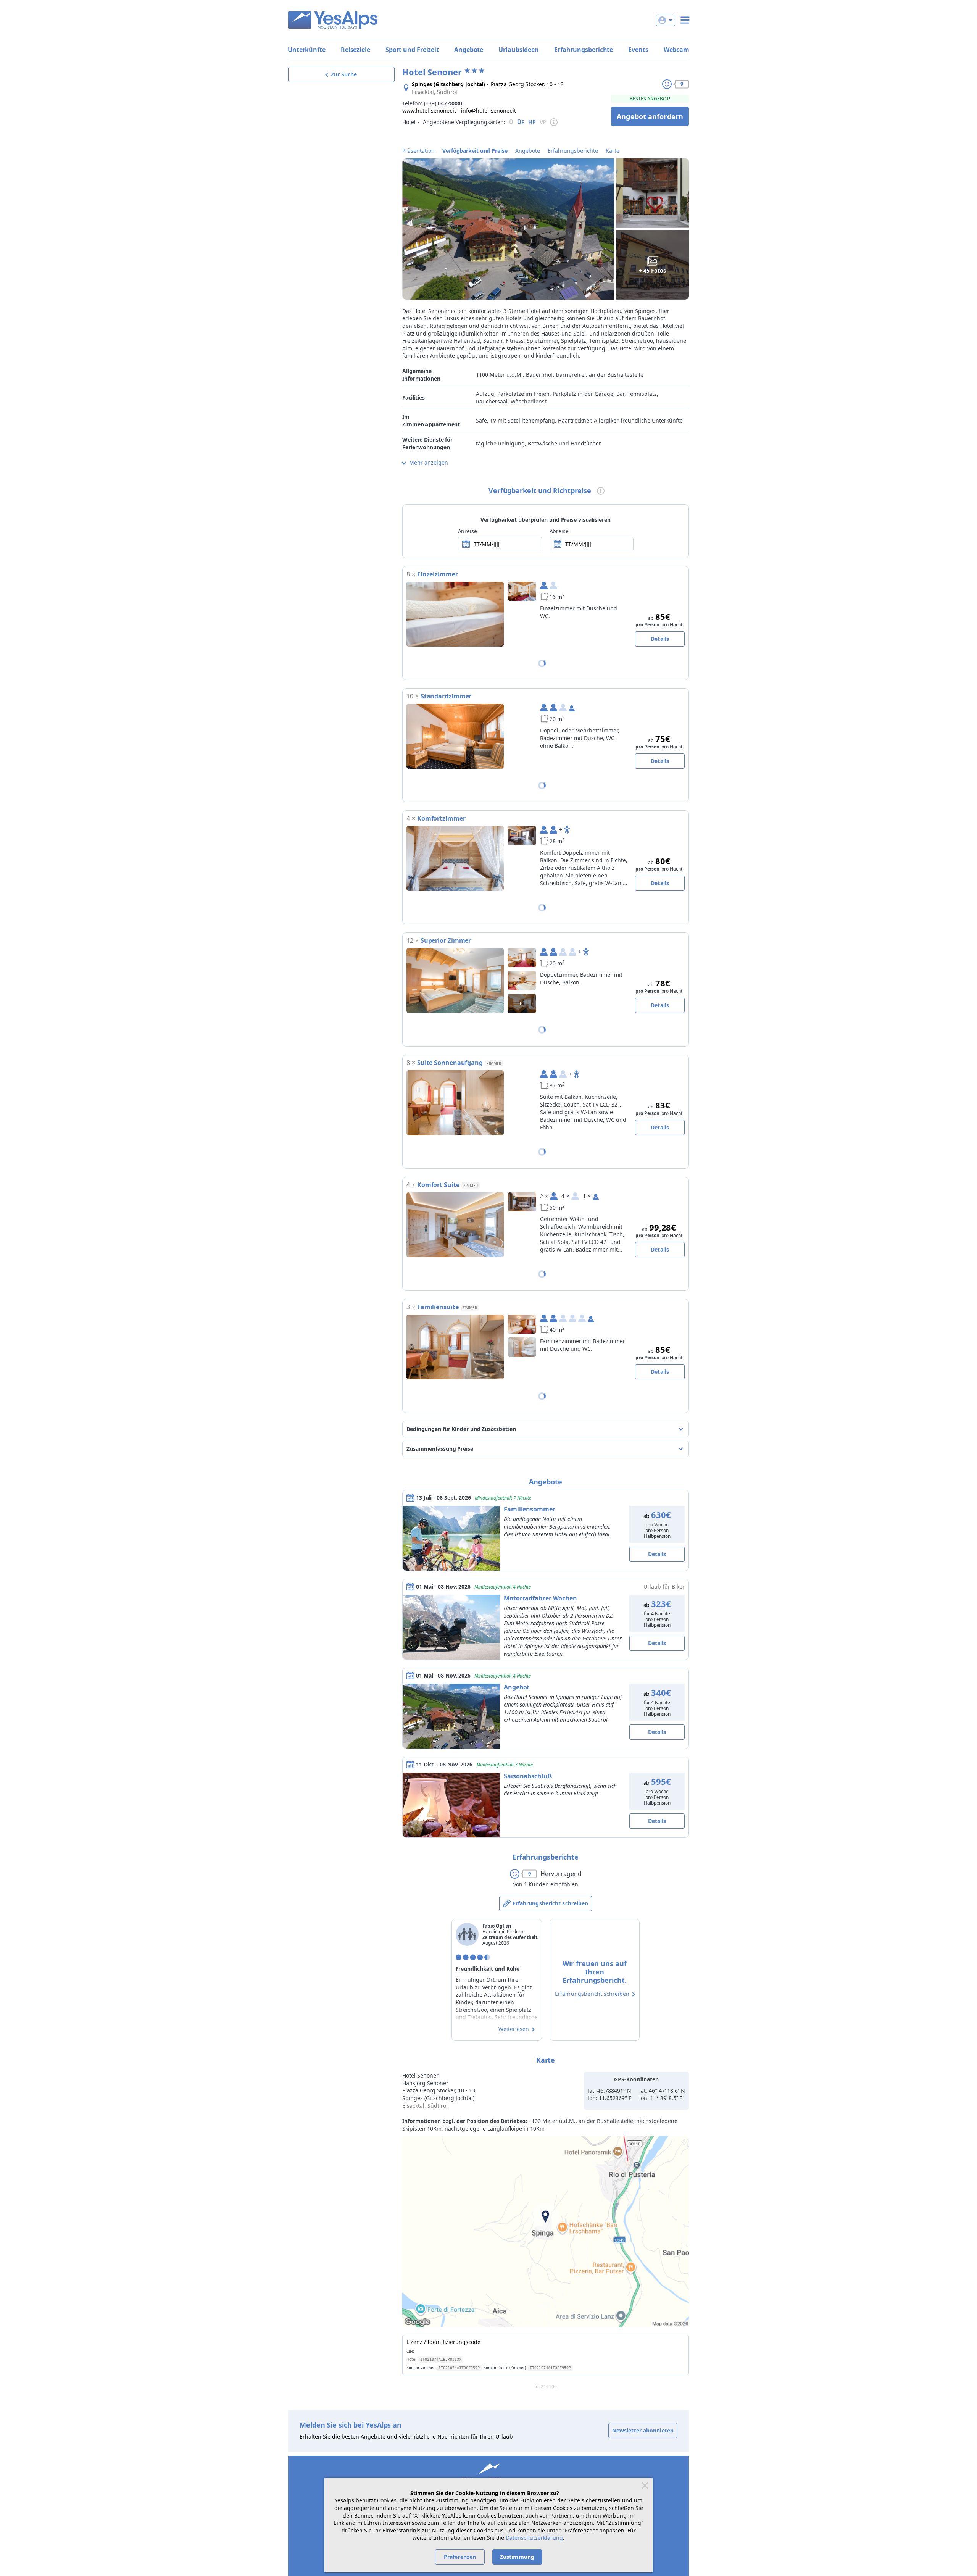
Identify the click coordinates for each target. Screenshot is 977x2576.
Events (638, 50)
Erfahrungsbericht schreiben (551, 1903)
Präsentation (418, 151)
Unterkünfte (307, 50)
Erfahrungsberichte (584, 50)
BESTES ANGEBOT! (650, 99)
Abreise (559, 531)
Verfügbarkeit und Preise (475, 151)
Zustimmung (517, 2557)
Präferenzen (460, 2557)
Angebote (469, 50)
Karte (613, 151)
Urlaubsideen (519, 50)
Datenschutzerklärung (534, 2538)
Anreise (468, 531)
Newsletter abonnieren (643, 2430)
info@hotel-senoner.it (488, 110)
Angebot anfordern (650, 116)
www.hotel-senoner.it (429, 110)
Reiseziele (355, 50)
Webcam (676, 50)
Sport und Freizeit (412, 50)
